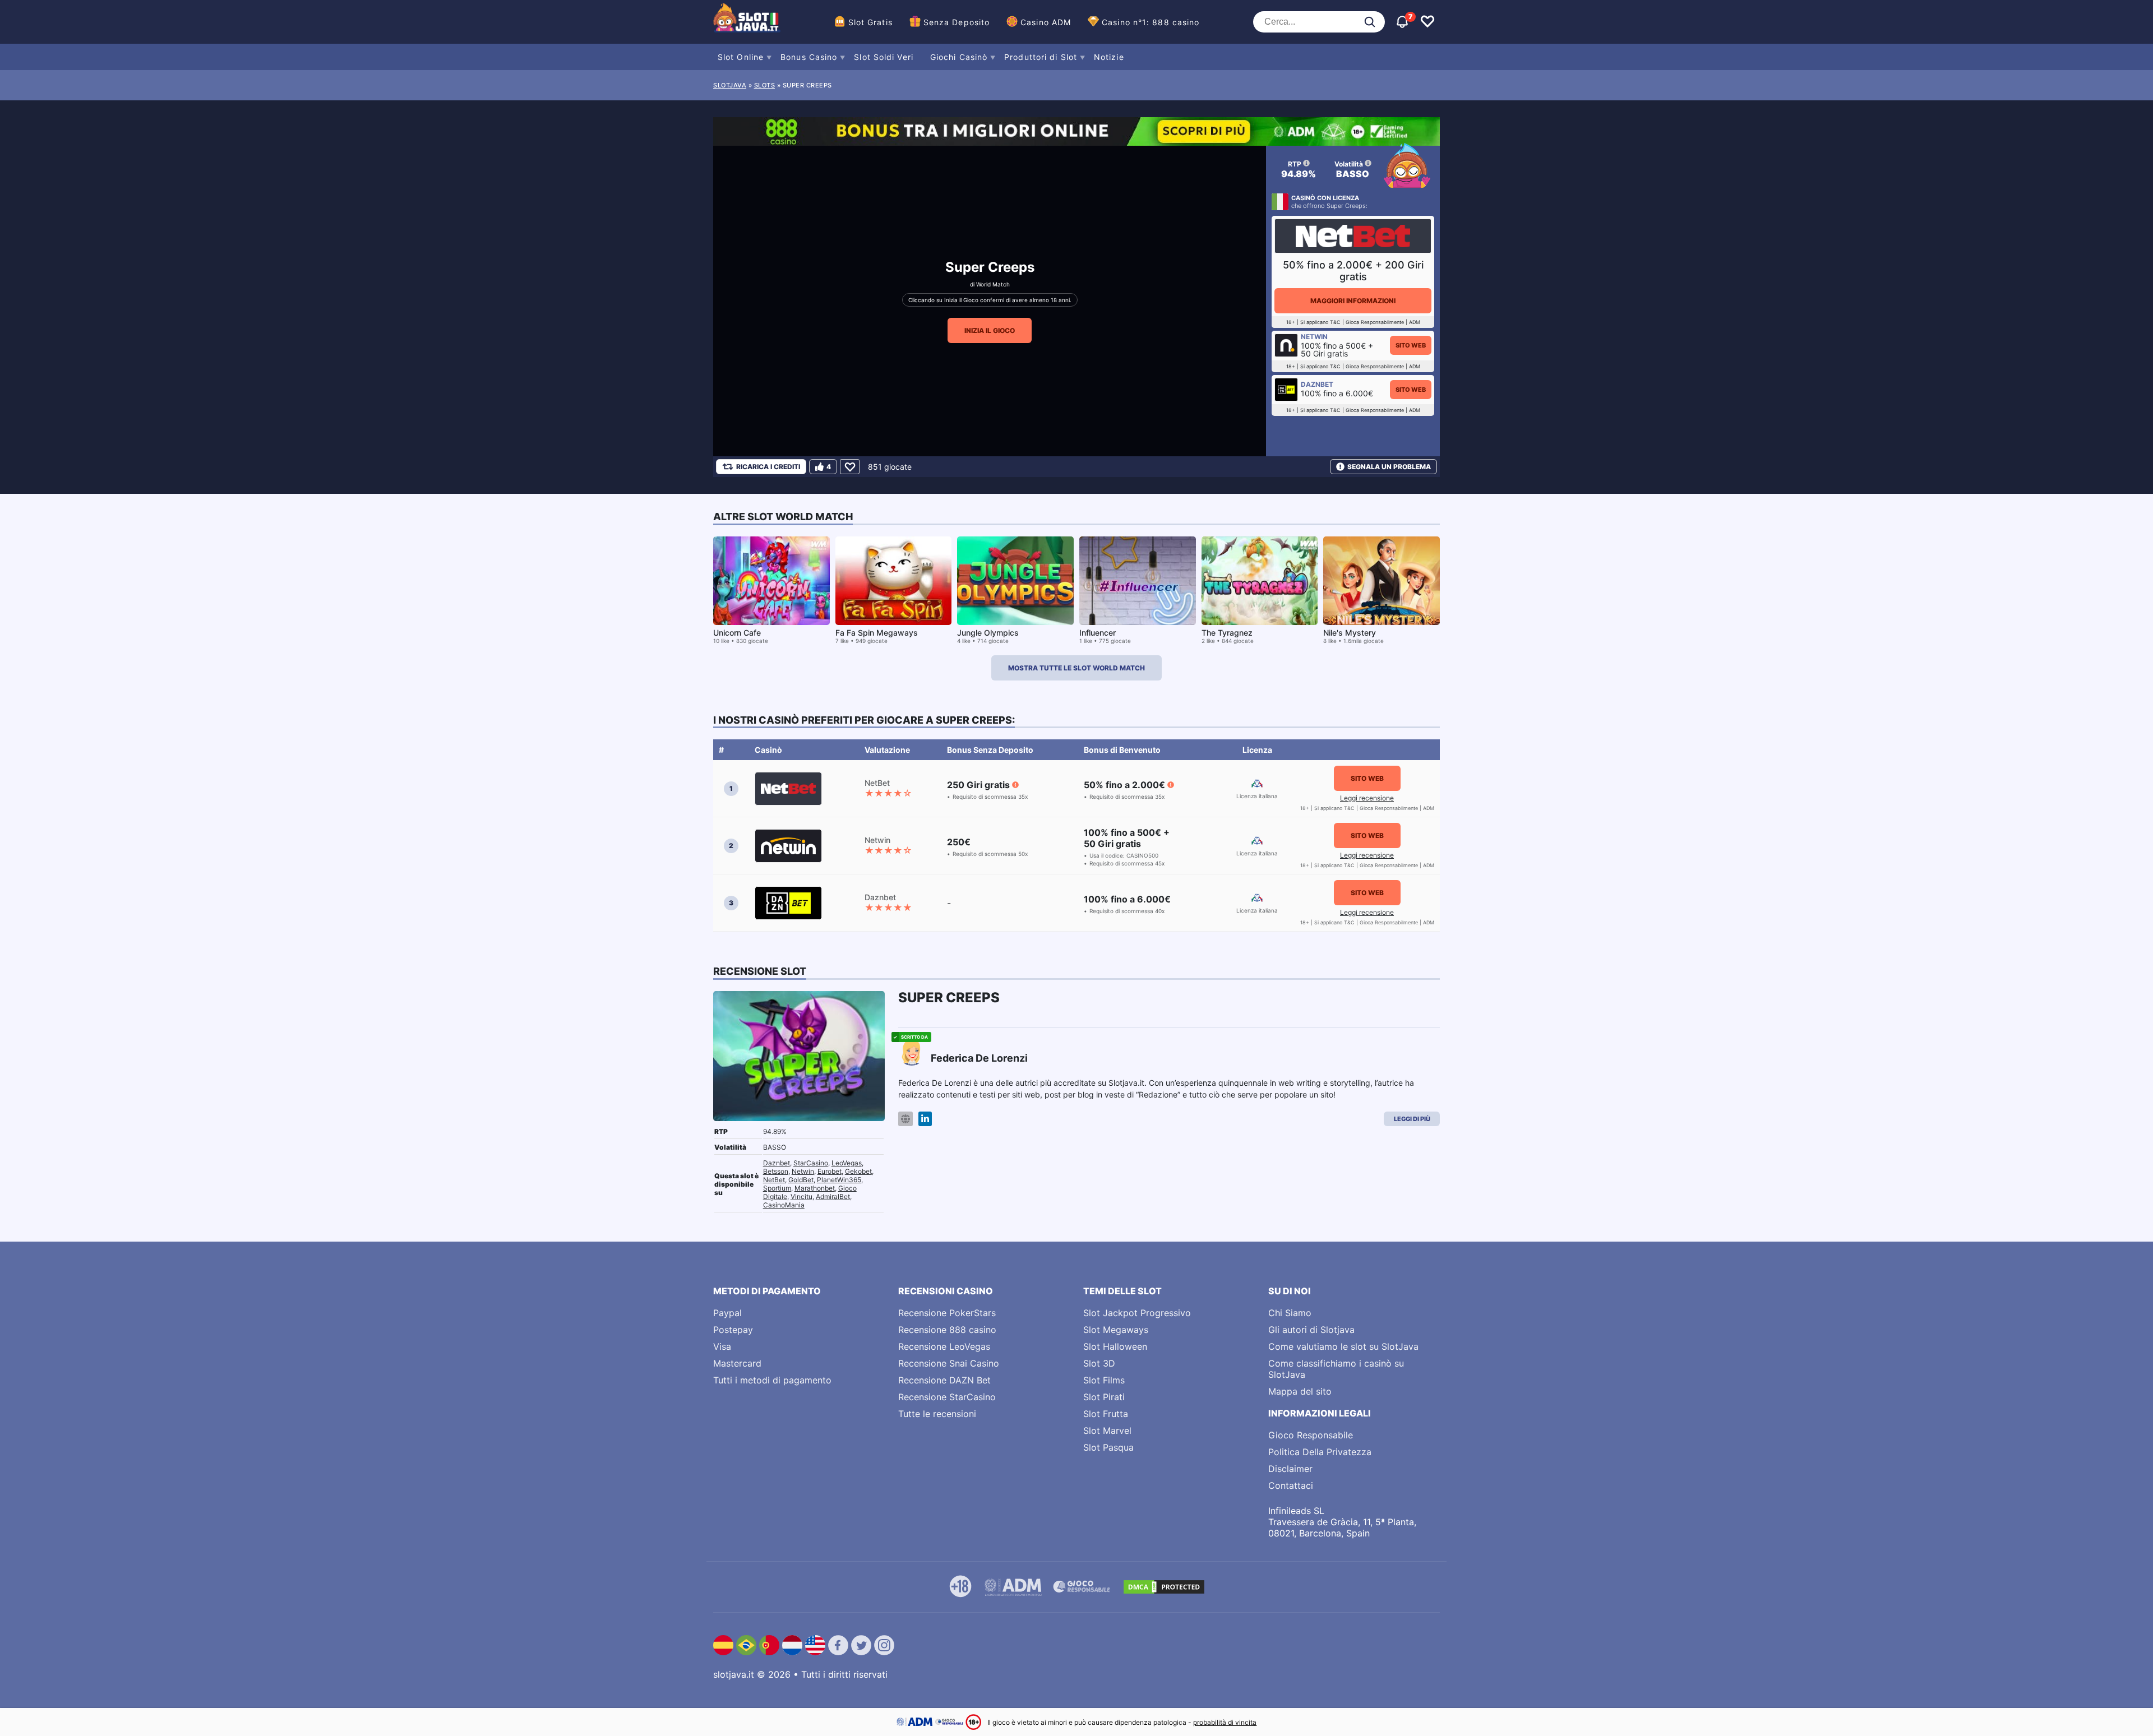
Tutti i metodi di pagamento (772, 1380)
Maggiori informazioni (1353, 301)
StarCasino (811, 1163)
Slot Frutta (1106, 1414)
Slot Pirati (1104, 1397)
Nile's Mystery (1350, 633)
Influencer (1098, 633)
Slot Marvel (1107, 1431)
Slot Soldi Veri (884, 57)
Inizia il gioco (990, 330)
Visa (722, 1346)
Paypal (727, 1313)
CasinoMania (784, 1205)
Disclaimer (1290, 1469)
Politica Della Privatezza (1320, 1452)
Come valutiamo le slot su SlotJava (1343, 1346)
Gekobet (858, 1171)
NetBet (774, 1180)
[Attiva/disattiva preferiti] (1427, 22)
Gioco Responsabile (1311, 1435)
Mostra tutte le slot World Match (1076, 668)
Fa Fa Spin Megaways (877, 633)
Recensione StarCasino (947, 1397)
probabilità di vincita (1225, 1722)
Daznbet (777, 1163)
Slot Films (1104, 1380)
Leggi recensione (1367, 798)
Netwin (803, 1171)
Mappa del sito (1300, 1391)
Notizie (1109, 57)
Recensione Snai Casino (949, 1363)
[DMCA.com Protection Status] (1164, 1587)
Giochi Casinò (959, 57)
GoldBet (801, 1180)
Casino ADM (1046, 22)
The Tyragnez (1227, 633)
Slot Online (741, 57)
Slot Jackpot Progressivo (1137, 1313)
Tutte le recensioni (937, 1414)
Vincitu (801, 1196)
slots (765, 85)
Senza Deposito (957, 22)
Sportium (777, 1188)
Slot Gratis (870, 22)
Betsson (776, 1171)
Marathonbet (815, 1188)
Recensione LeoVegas (944, 1346)
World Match (993, 284)
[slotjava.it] (747, 22)
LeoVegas (847, 1163)
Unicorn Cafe (737, 633)
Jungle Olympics (988, 633)
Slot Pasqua (1108, 1447)
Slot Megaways (1116, 1330)
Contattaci (1291, 1485)
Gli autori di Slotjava (1311, 1330)
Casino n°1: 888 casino (1151, 22)
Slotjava (730, 85)
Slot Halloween (1115, 1346)
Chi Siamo (1290, 1313)
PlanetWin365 (839, 1180)
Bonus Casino (809, 57)
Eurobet (830, 1171)
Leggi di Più (1412, 1119)
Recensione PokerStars (947, 1313)
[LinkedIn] (925, 1119)
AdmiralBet (833, 1196)
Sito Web (1411, 345)
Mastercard (737, 1363)
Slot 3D (1099, 1363)
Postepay (733, 1330)
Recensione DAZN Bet (944, 1380)
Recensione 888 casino (947, 1330)
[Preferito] (850, 467)
